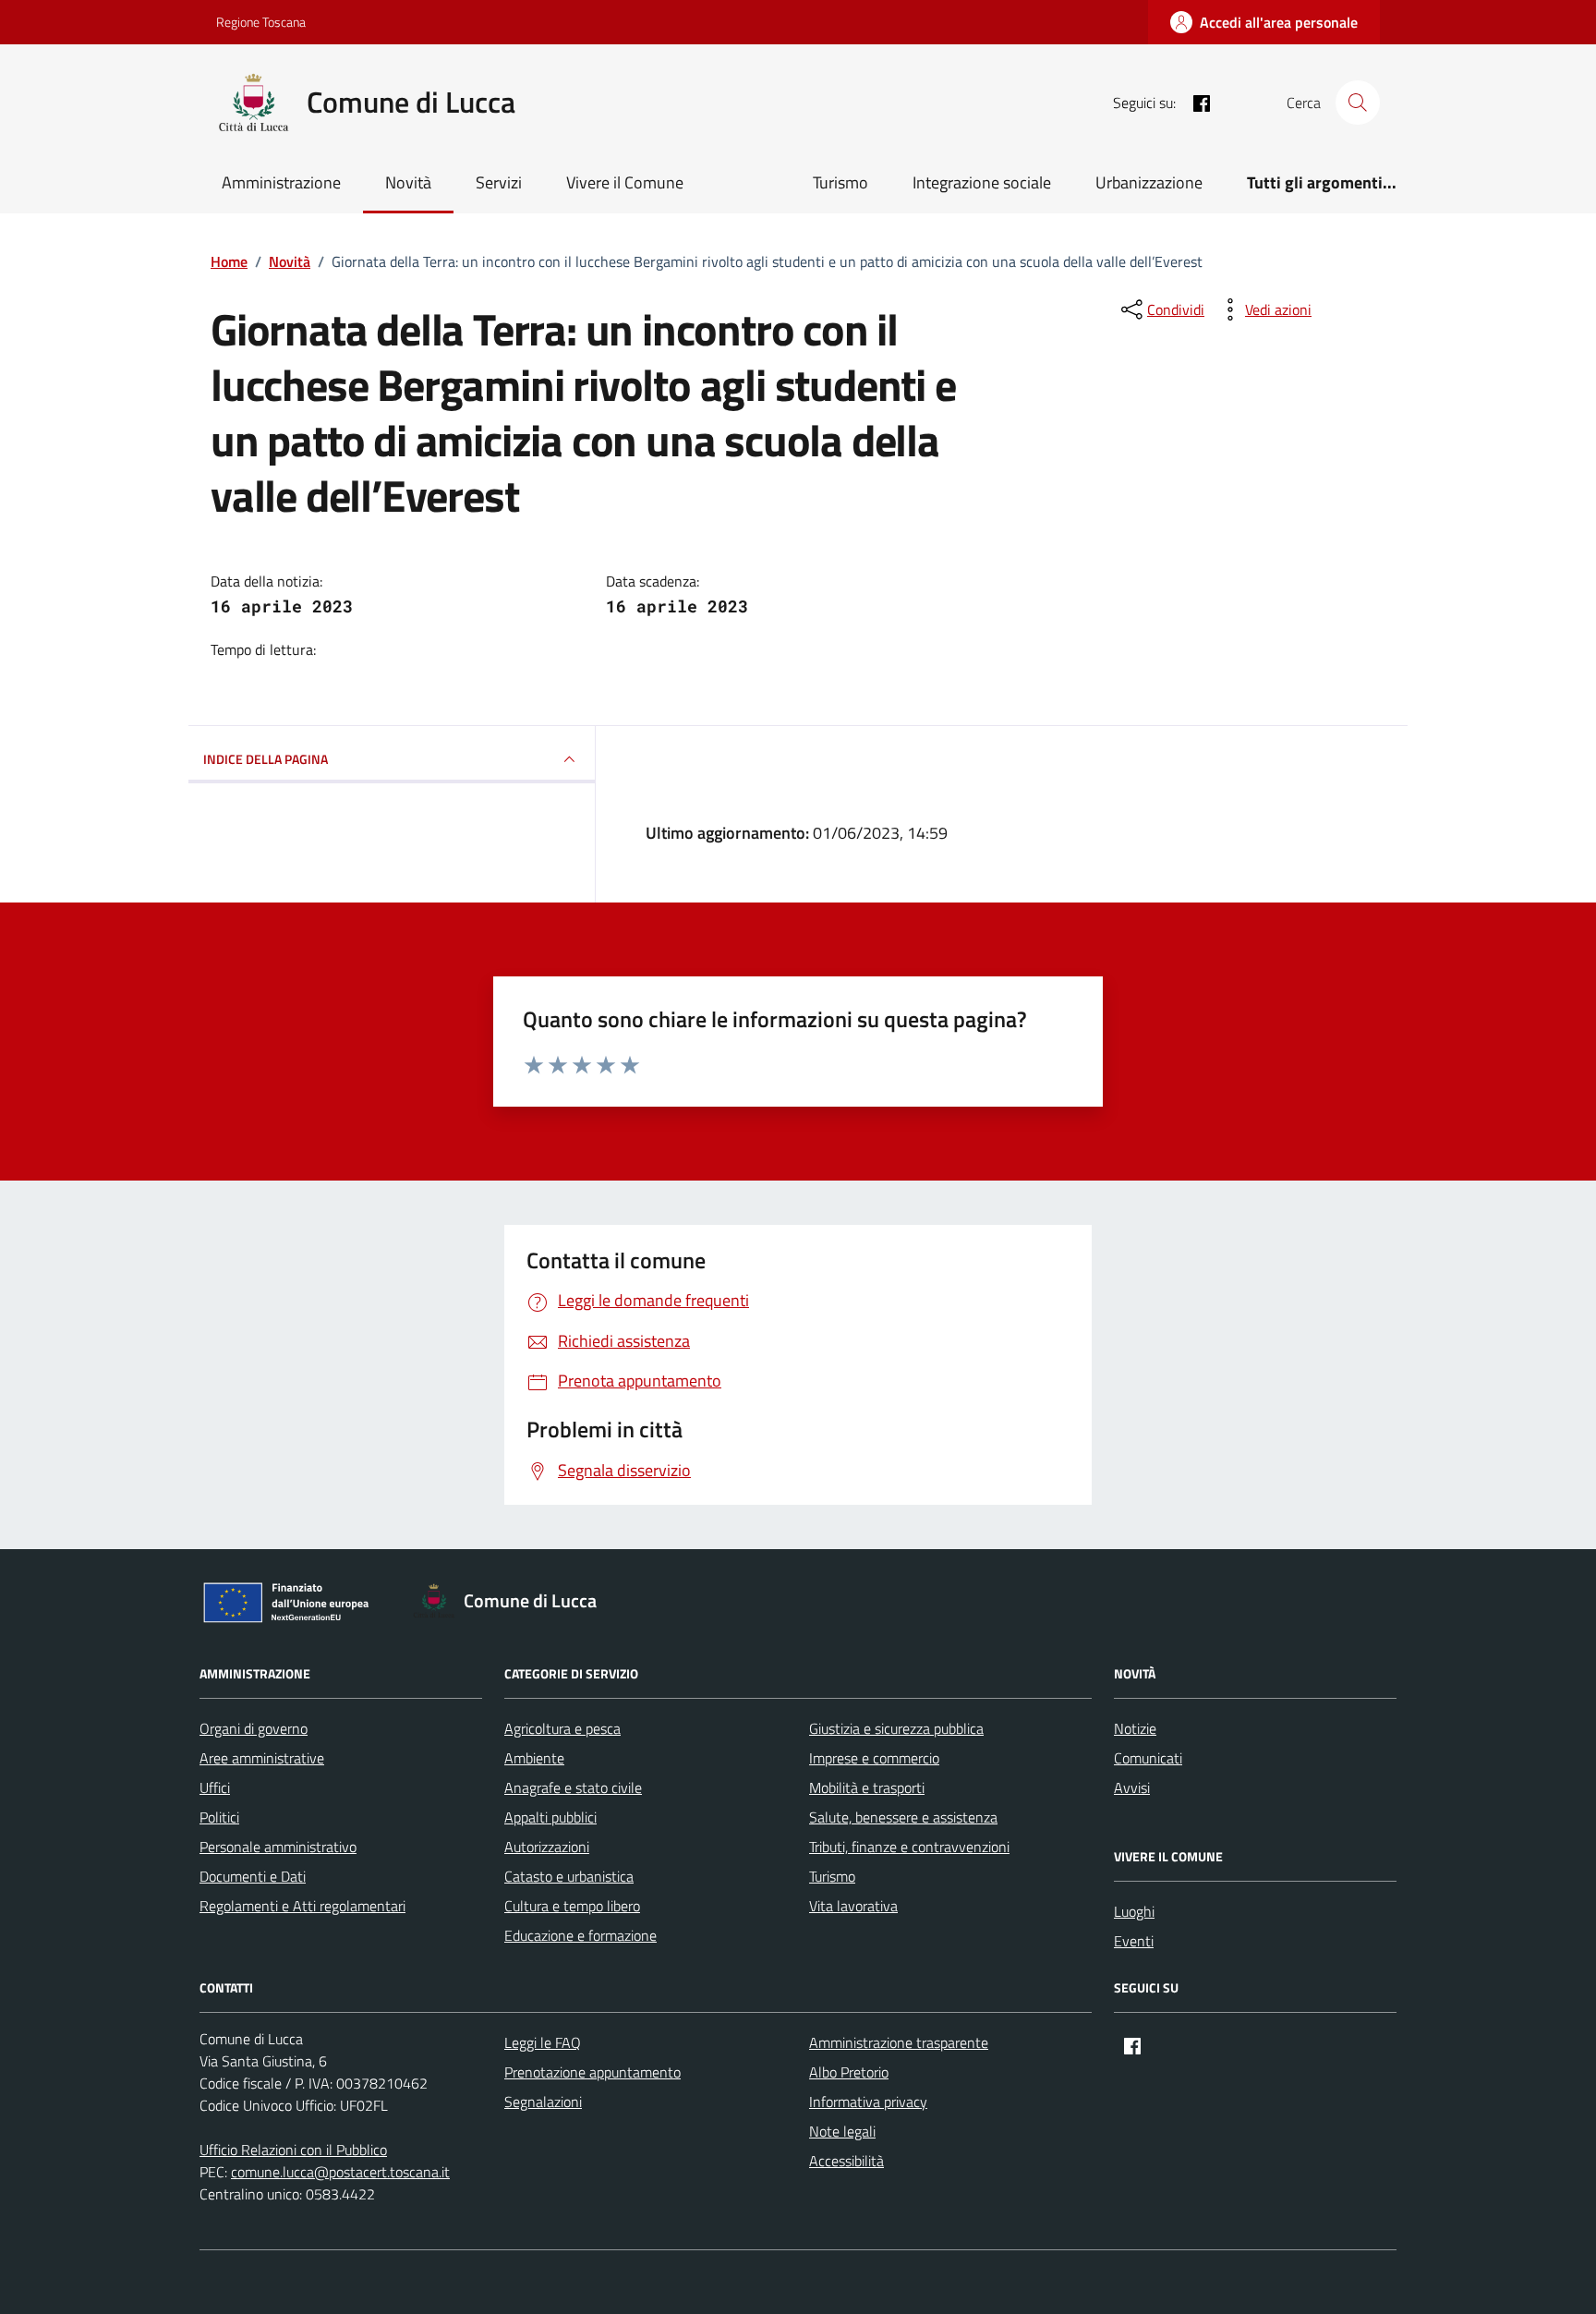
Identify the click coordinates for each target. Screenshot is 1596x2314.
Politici (219, 1817)
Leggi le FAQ (543, 2042)
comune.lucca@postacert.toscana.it (340, 2172)
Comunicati (1148, 1758)
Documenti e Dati (253, 1876)
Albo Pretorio (849, 2072)
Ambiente (534, 1758)
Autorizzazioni (547, 1847)
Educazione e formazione (580, 1935)
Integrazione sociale (982, 182)
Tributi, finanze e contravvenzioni (909, 1847)
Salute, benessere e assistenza (903, 1817)
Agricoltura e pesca (562, 1728)
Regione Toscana (261, 22)
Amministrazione (281, 182)
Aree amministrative (262, 1758)
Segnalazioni (543, 2102)
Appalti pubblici (550, 1817)
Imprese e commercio (874, 1758)
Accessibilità (846, 2161)
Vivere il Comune (625, 182)
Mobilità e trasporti (867, 1787)
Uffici (215, 1787)
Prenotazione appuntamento (592, 2072)
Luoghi (1134, 1911)
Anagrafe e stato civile (573, 1787)
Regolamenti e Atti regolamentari (302, 1906)
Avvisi (1132, 1787)
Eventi (1134, 1941)
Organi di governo (254, 1728)
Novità (408, 182)
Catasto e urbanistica (569, 1876)
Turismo (840, 182)
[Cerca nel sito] (1358, 103)
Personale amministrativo (278, 1847)
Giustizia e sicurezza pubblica (896, 1728)
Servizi (499, 182)
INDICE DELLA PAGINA (266, 759)
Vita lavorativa (853, 1906)
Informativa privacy (868, 2102)
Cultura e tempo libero (572, 1906)
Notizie (1135, 1728)
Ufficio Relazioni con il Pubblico (293, 2150)
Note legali (842, 2131)
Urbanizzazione (1149, 182)
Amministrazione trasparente (899, 2042)
